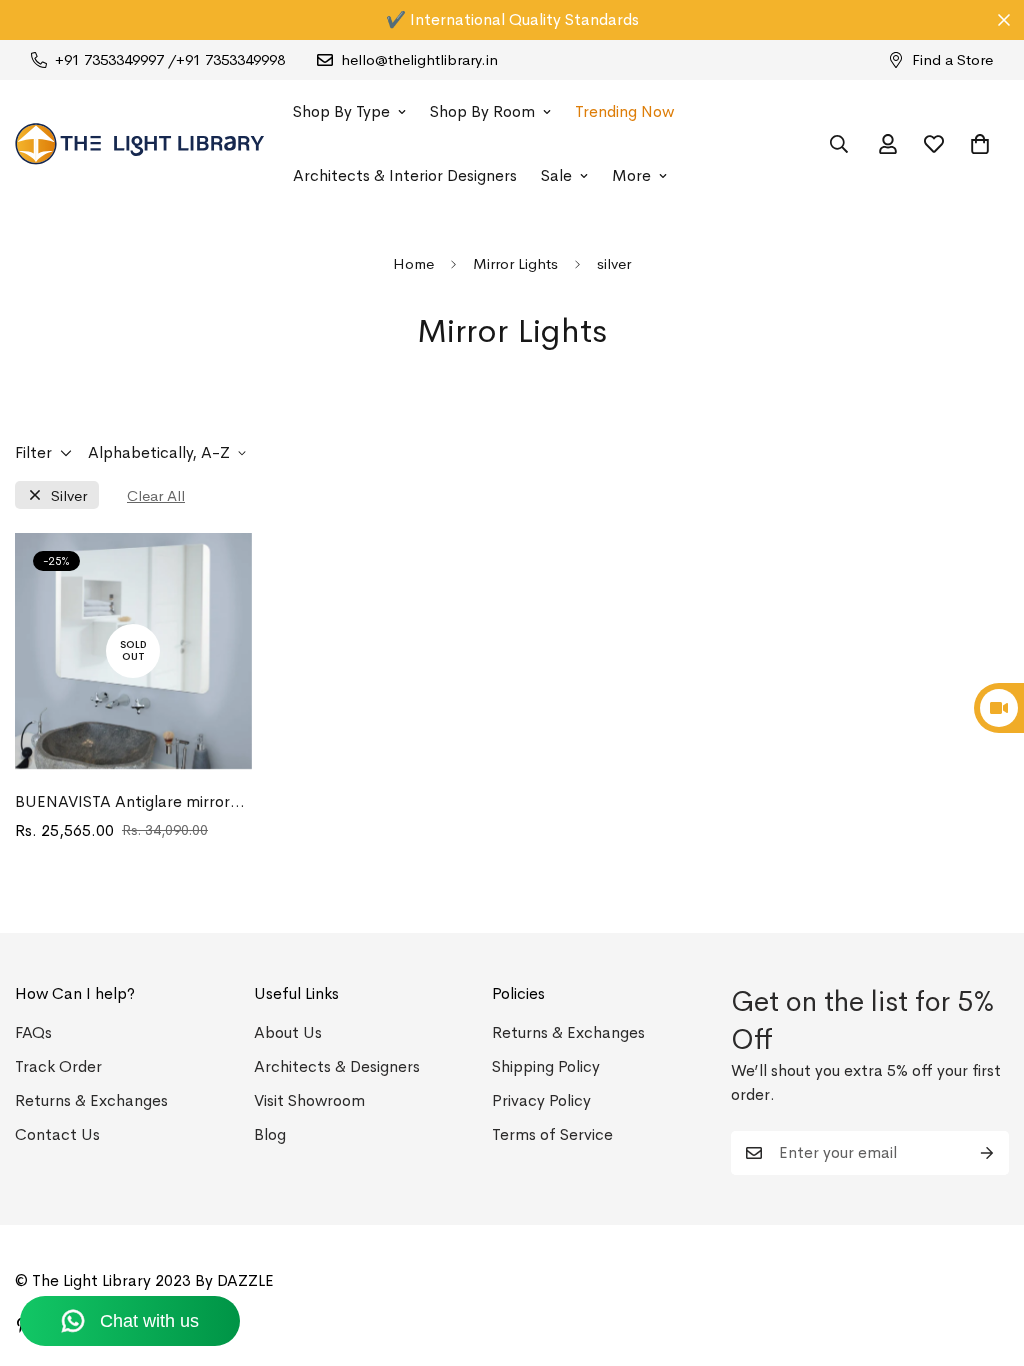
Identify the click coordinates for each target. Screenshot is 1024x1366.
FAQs (33, 1032)
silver (69, 495)
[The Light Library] (140, 144)
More (631, 175)
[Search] (839, 144)
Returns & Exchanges (91, 1100)
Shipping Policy (546, 1066)
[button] (980, 144)
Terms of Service (552, 1134)
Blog (270, 1134)
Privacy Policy (541, 1100)
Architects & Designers (337, 1066)
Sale (556, 175)
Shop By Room (482, 111)
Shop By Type (341, 111)
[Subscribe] (987, 1153)
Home (413, 263)
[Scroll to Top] (985, 1257)
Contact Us (57, 1134)
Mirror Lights (515, 263)
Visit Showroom (309, 1100)
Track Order (58, 1066)
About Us (288, 1032)
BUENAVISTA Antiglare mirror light (122, 802)
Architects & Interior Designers (405, 175)
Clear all (156, 495)
